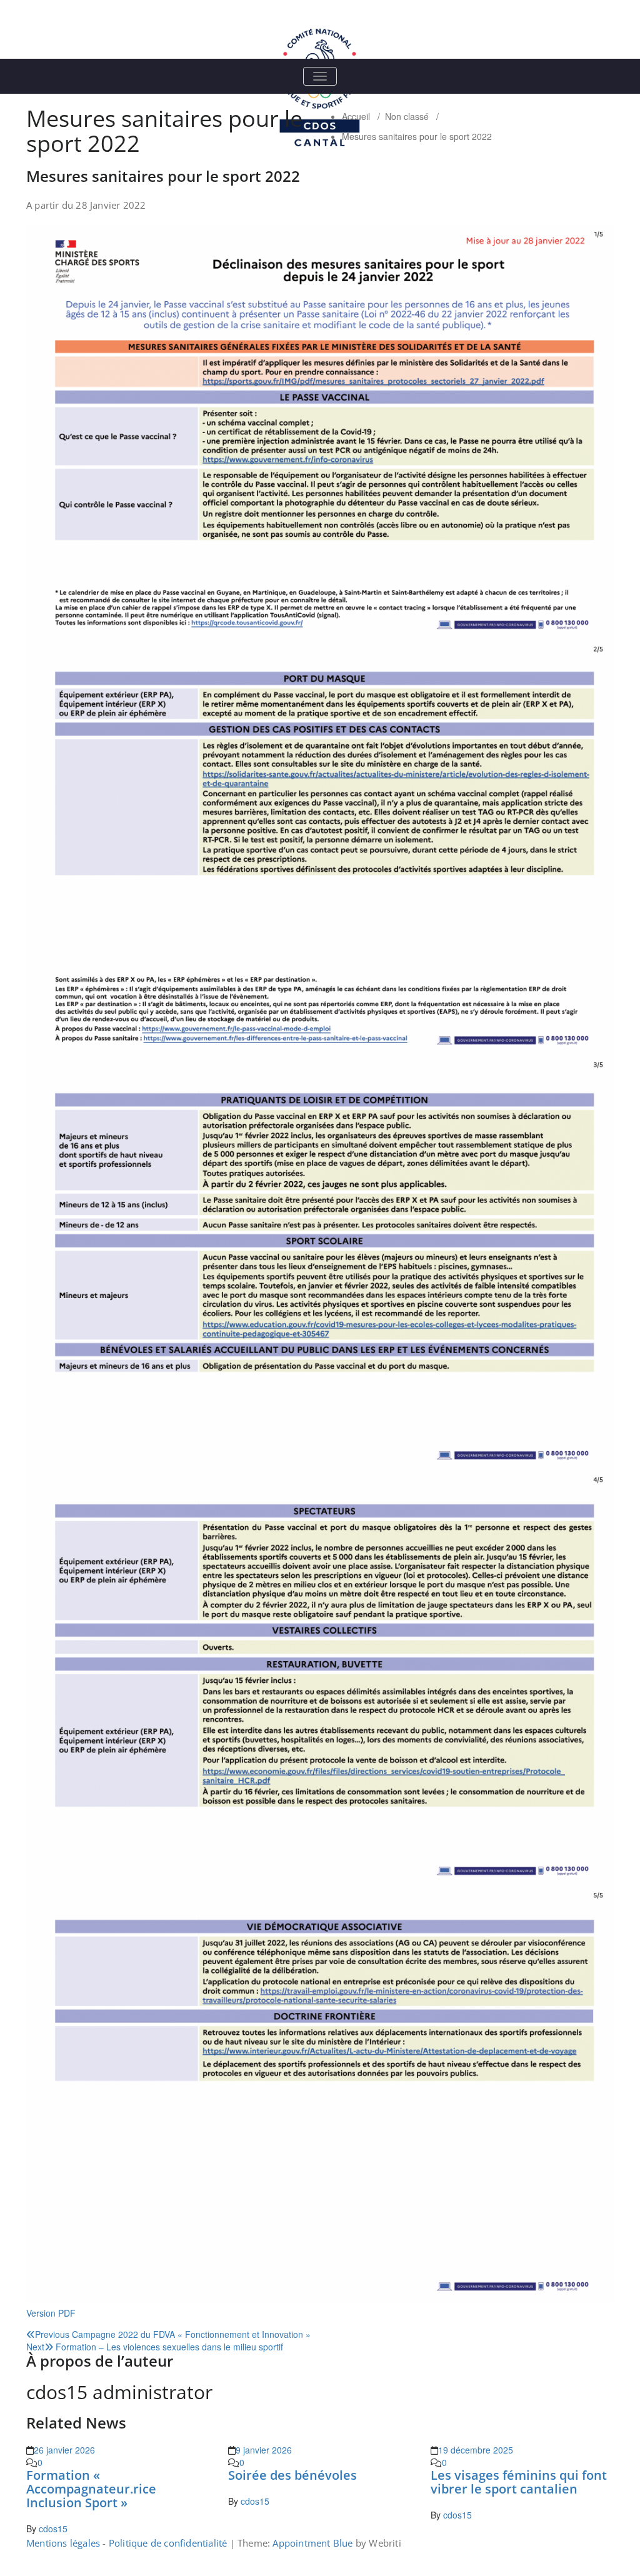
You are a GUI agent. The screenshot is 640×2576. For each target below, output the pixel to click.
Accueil (356, 116)
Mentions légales (63, 2543)
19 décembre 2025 (476, 2450)
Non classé (407, 116)
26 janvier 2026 (64, 2450)
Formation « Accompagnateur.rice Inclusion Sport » (91, 2489)
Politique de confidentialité (168, 2543)
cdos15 (53, 2529)
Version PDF (51, 2313)
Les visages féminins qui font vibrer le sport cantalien (519, 2482)
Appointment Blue (311, 2543)
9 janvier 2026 (264, 2450)
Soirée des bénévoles (292, 2475)
